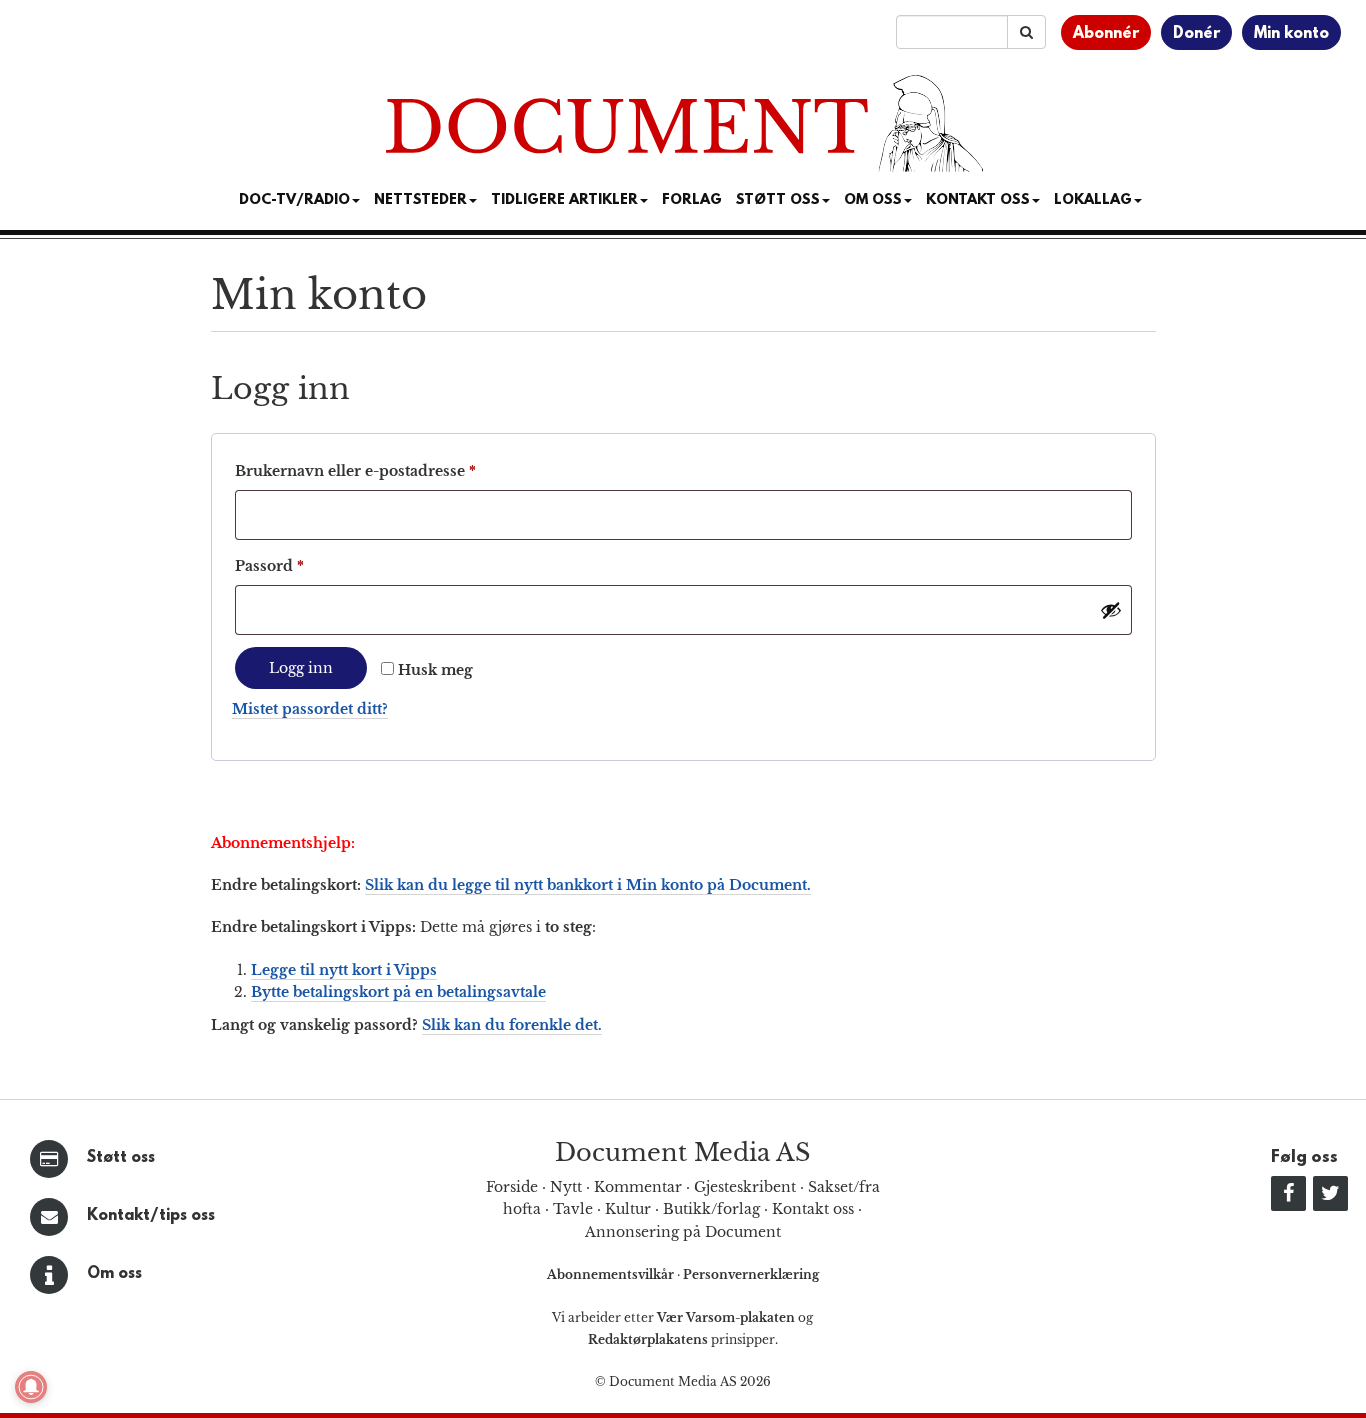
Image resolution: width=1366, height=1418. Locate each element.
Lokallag (1093, 200)
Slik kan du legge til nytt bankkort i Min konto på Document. (588, 885)
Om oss (114, 1274)
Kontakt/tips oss (151, 1216)
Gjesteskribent (745, 1187)
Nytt (566, 1187)
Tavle (573, 1209)
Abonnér (1106, 34)
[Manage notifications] (31, 1387)
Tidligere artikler (564, 200)
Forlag (692, 200)
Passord (299, 565)
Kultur (628, 1209)
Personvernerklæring (751, 1274)
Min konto (1291, 34)
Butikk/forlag (711, 1209)
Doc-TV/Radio (294, 200)
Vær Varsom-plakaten (726, 1317)
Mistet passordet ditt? (310, 709)
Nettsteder (420, 200)
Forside (512, 1187)
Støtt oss (121, 1158)
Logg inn (301, 668)
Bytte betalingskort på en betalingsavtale (398, 992)
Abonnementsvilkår (612, 1274)
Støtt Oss (778, 200)
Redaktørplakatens (648, 1339)
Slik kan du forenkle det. (512, 1025)
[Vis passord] (1111, 610)
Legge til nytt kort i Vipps (344, 970)
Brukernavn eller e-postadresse (385, 470)
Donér (1196, 34)
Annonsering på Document (683, 1232)
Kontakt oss (978, 200)
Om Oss (873, 200)
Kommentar (638, 1187)
